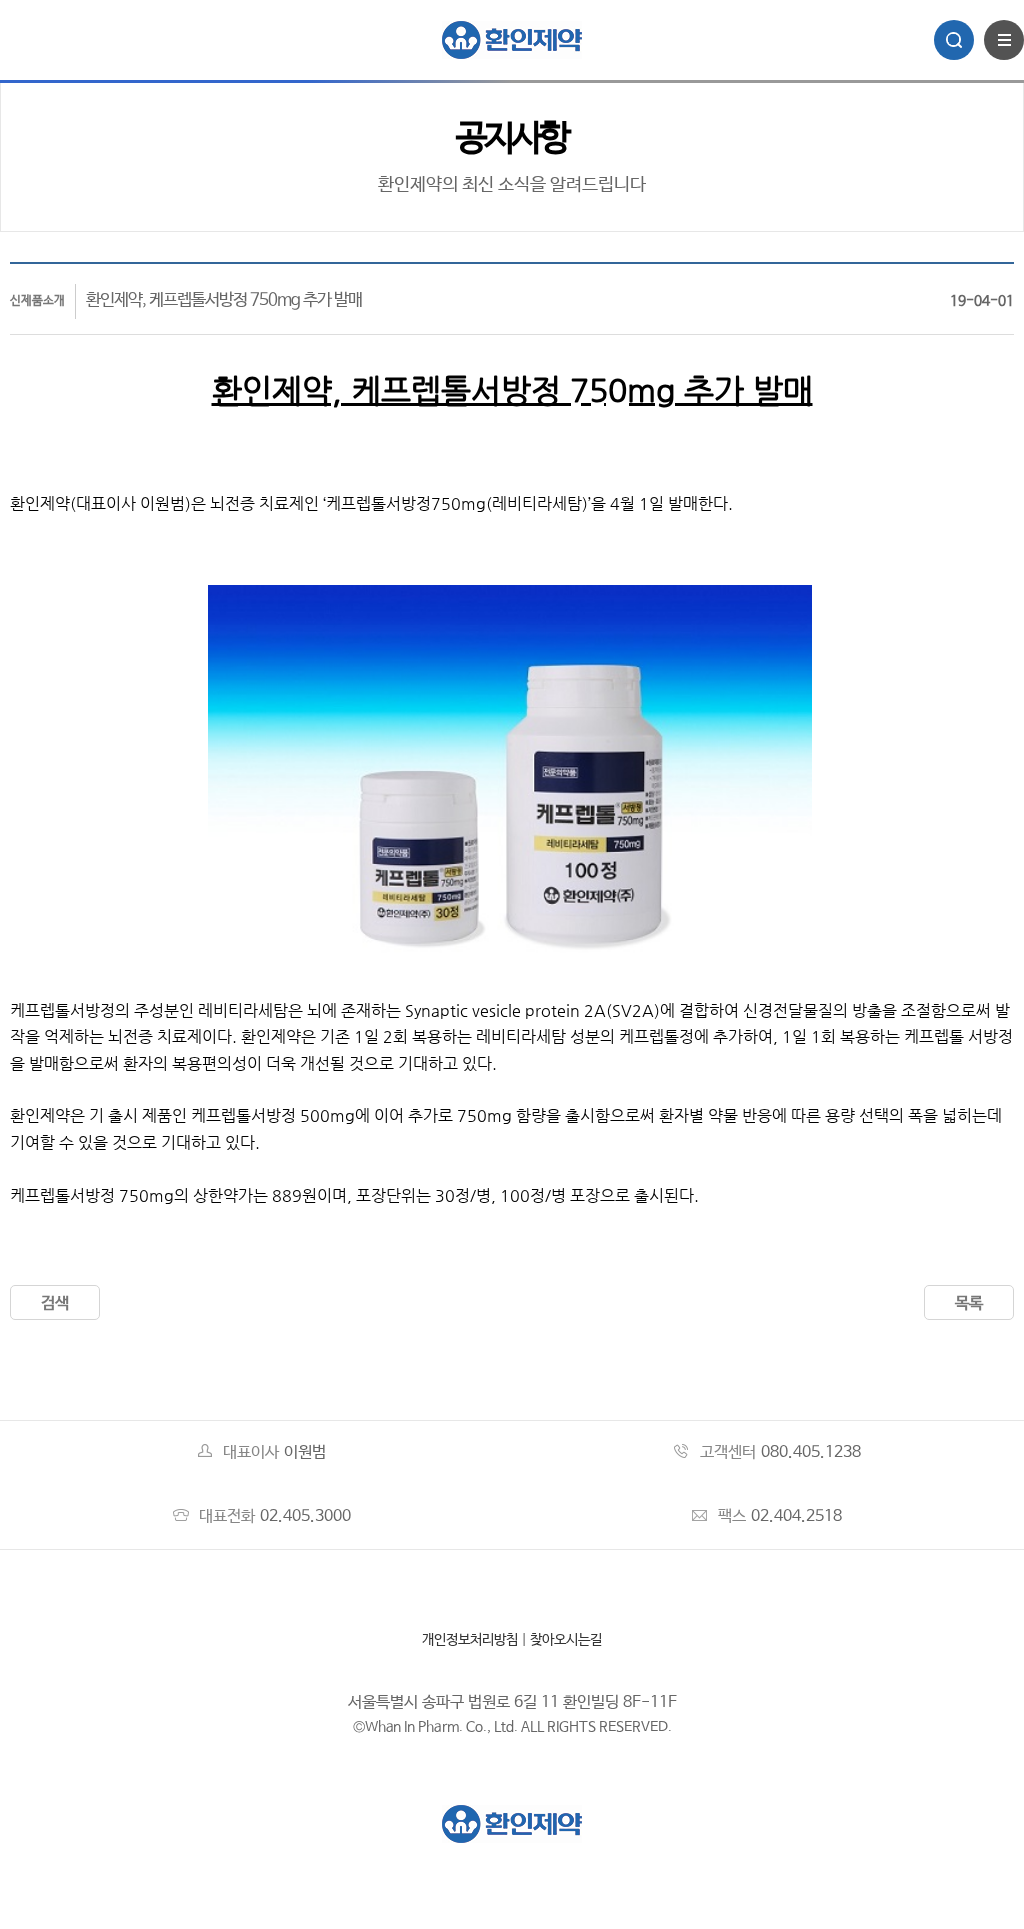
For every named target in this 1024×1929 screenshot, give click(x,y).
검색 (55, 1303)
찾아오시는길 (566, 1640)
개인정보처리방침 (470, 1640)
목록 (969, 1303)
